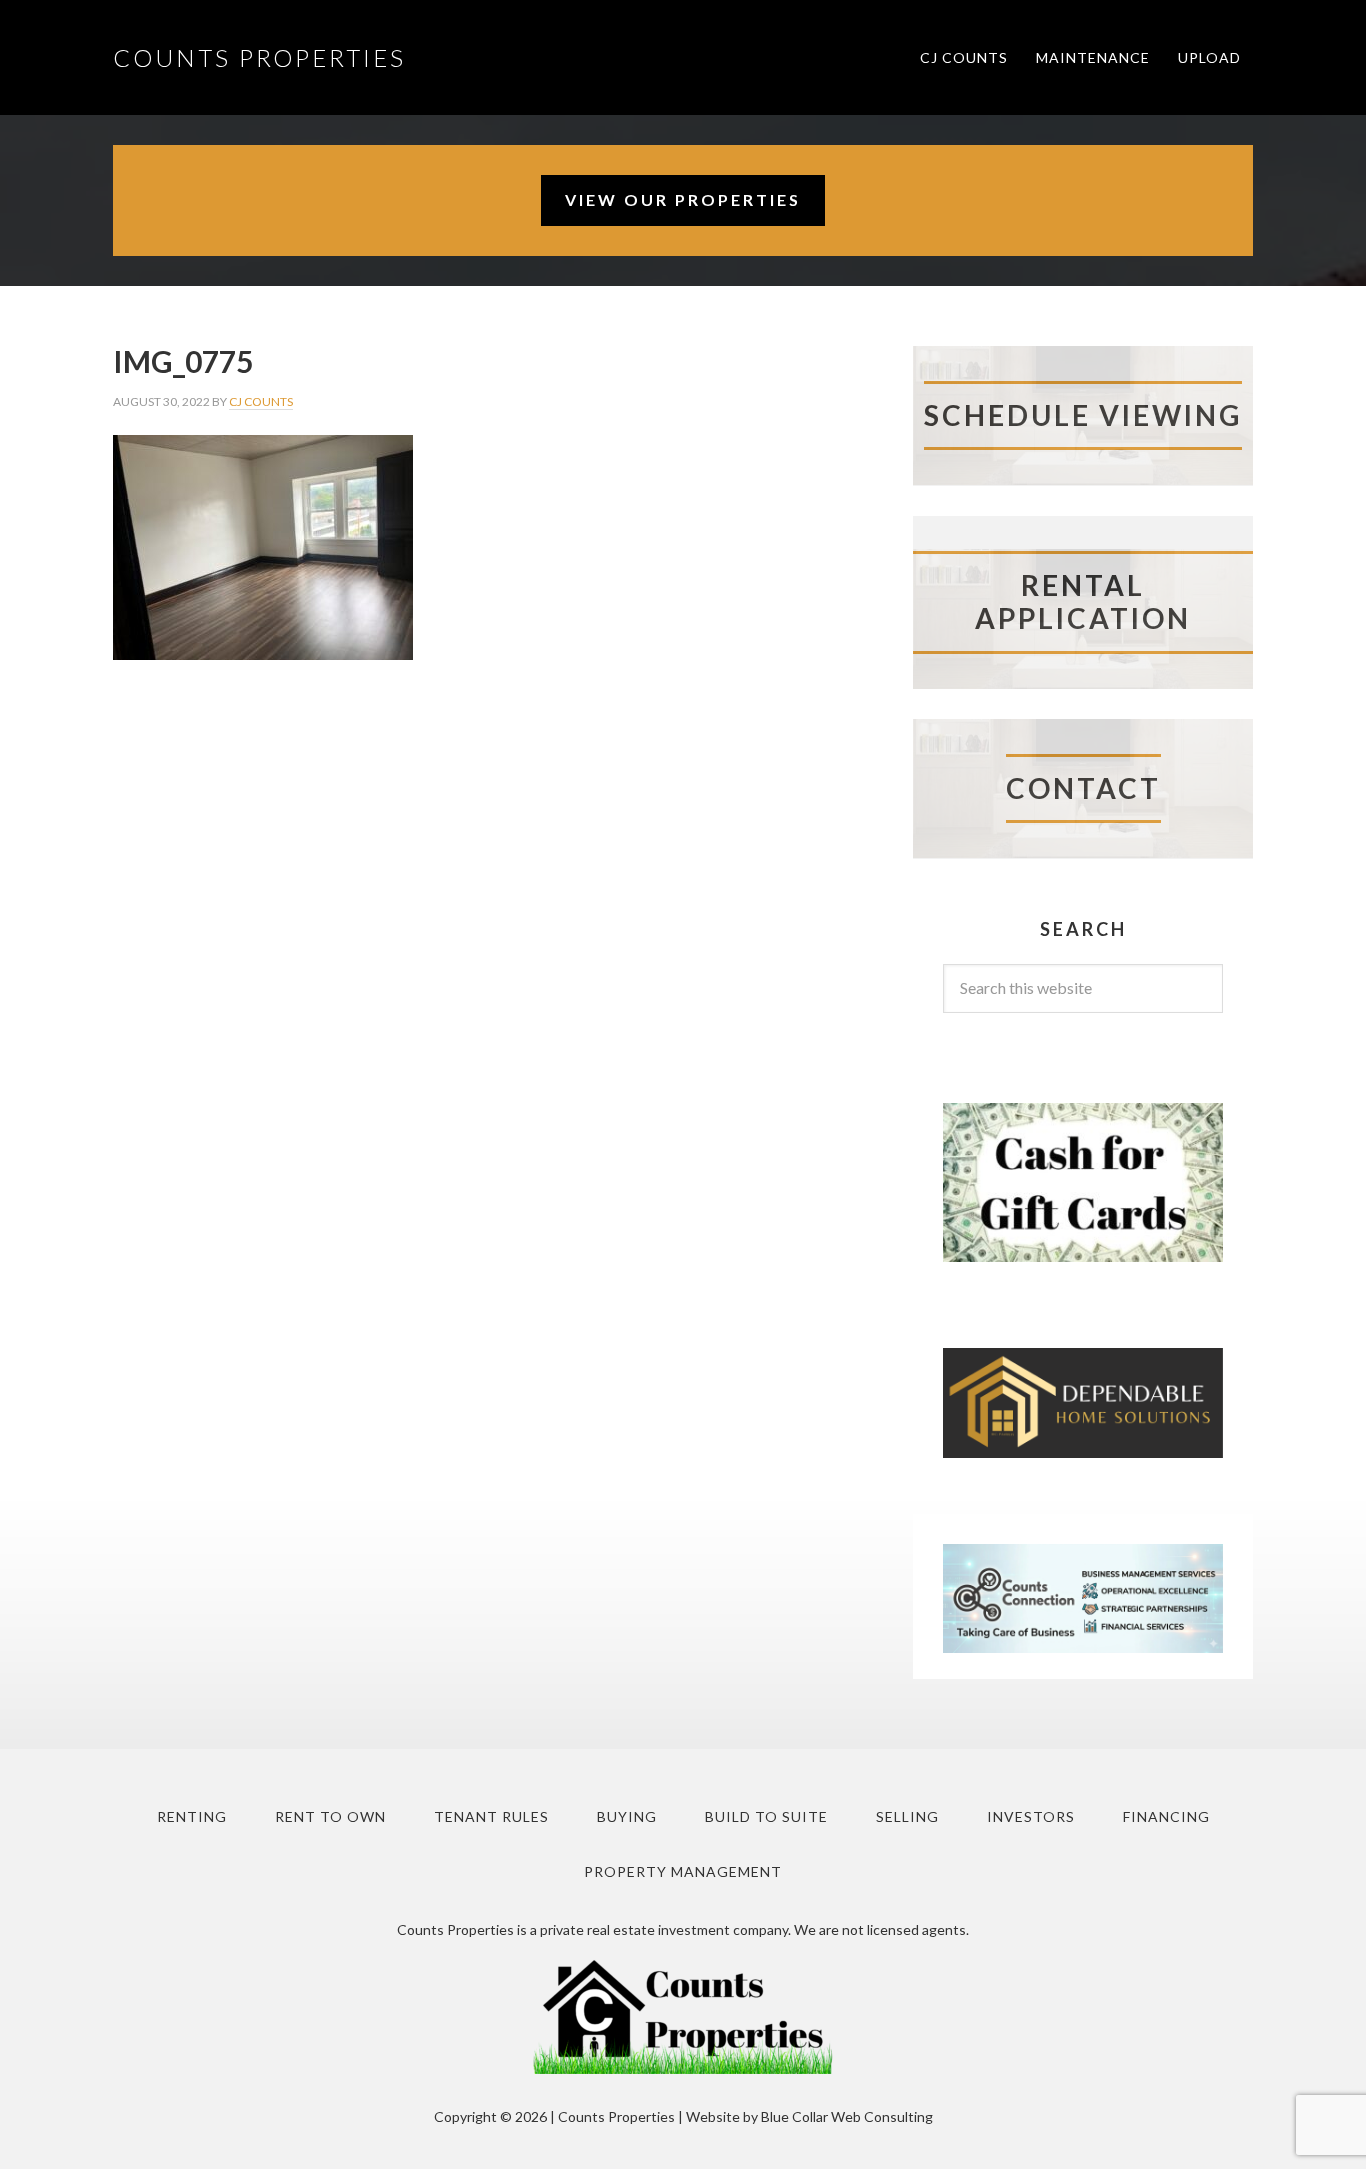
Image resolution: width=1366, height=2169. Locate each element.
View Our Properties (683, 199)
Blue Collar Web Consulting (847, 2116)
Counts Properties (259, 57)
